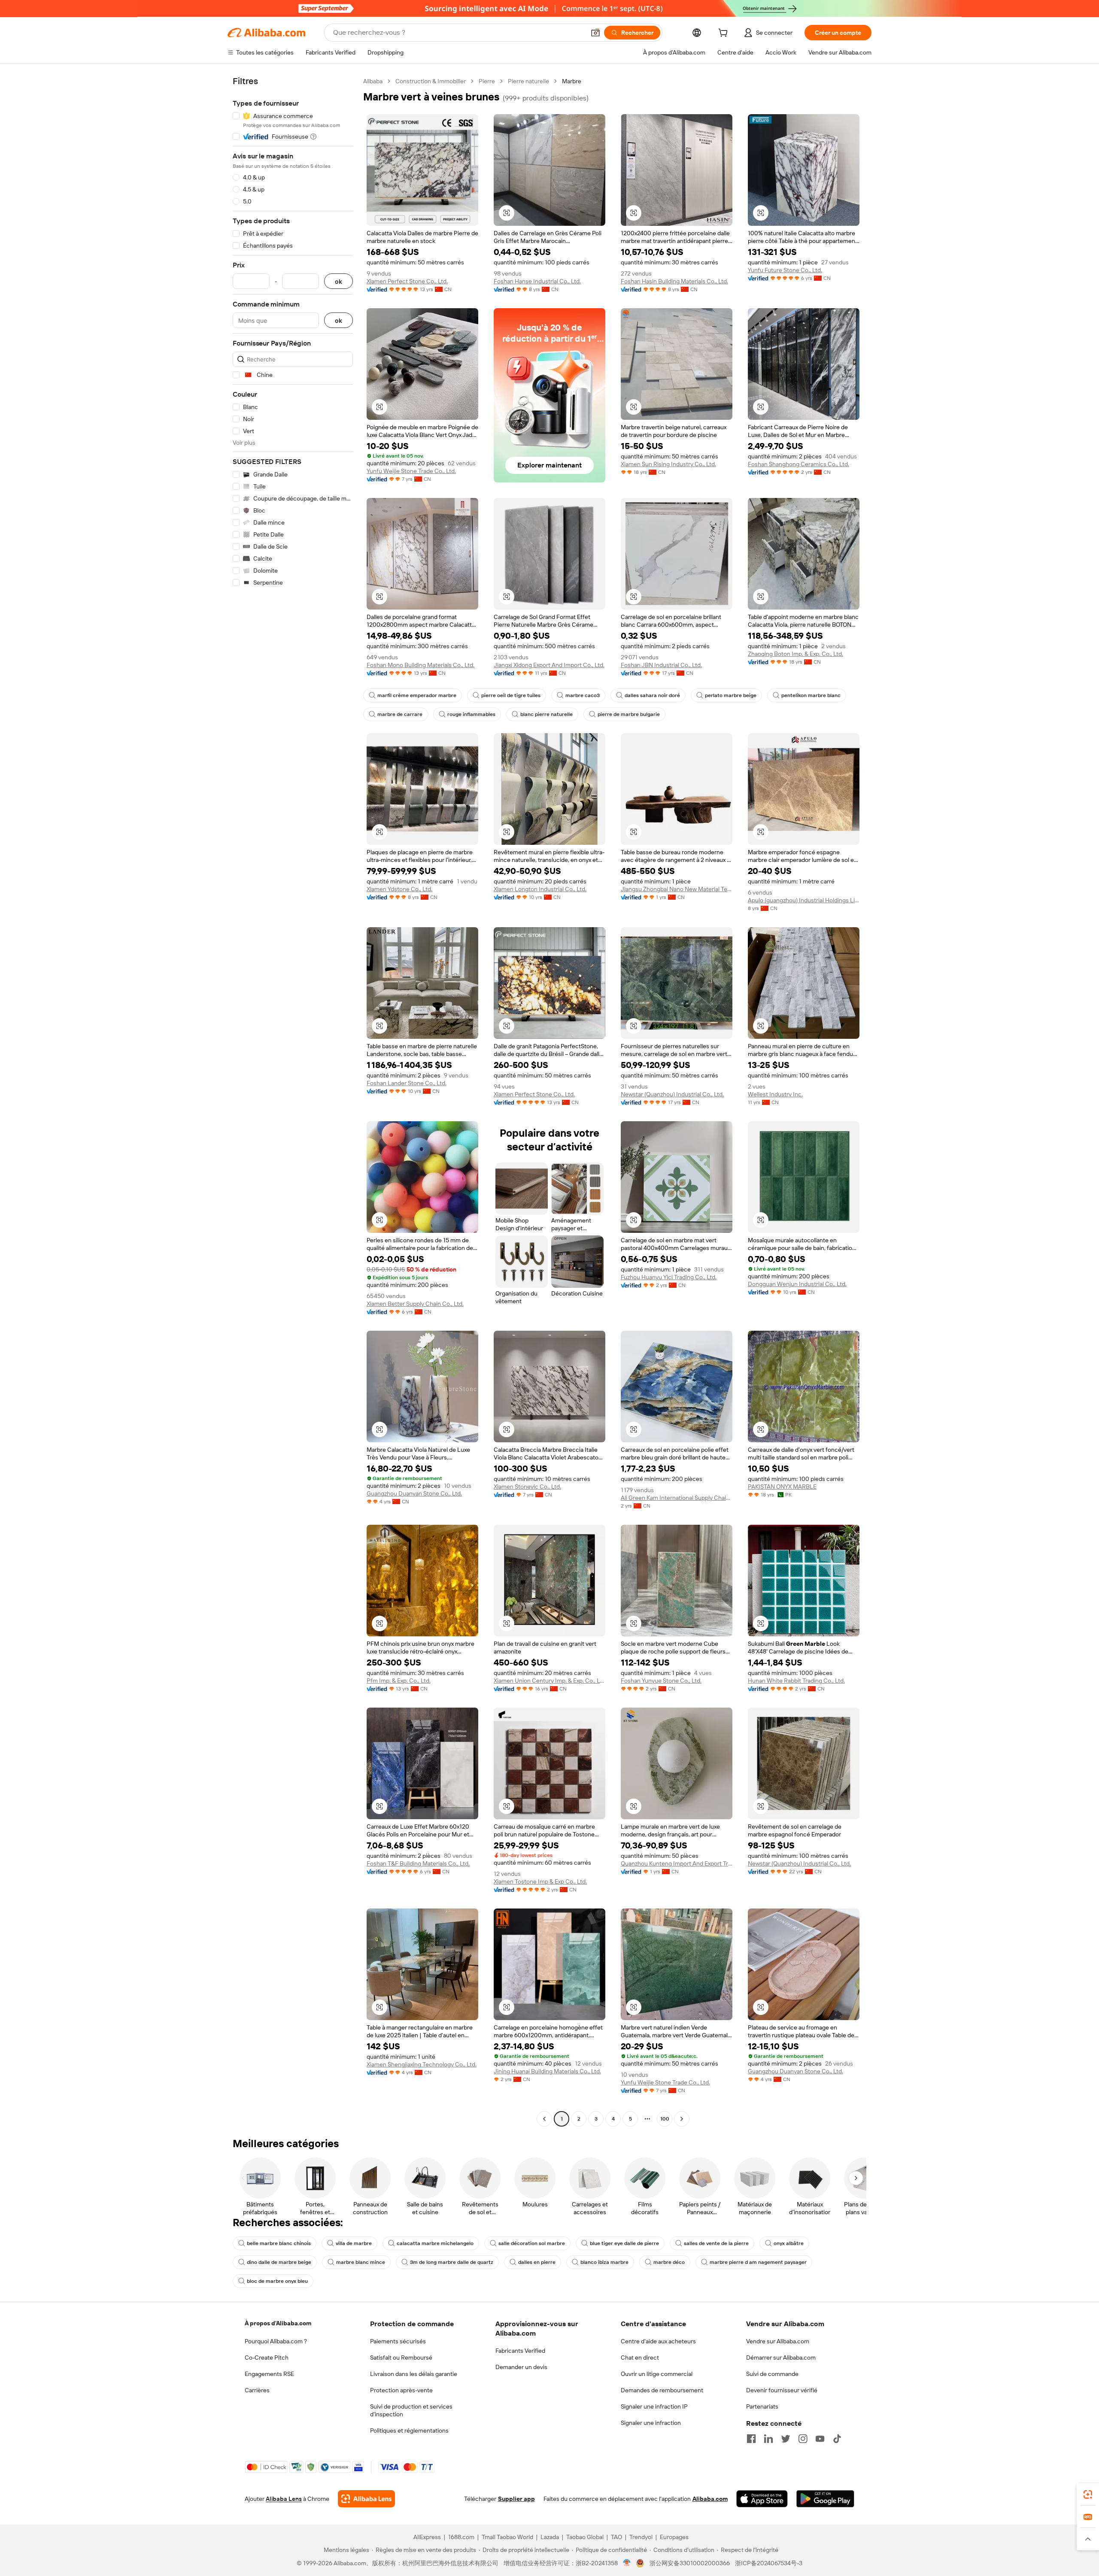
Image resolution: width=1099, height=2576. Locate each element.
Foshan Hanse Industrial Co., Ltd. (537, 281)
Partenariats (762, 2406)
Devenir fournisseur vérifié (782, 2390)
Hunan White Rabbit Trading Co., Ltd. (796, 1681)
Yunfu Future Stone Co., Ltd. (785, 270)
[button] (595, 33)
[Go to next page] (682, 2119)
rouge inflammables (471, 714)
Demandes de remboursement (662, 2390)
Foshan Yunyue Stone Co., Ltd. (661, 1681)
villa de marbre (354, 2243)
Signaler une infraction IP (654, 2406)
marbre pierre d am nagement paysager (758, 2262)
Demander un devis (521, 2367)
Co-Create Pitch (267, 2358)
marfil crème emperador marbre (417, 695)
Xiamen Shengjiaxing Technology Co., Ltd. (422, 2064)
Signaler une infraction (651, 2423)
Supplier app (516, 2499)
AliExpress (427, 2537)
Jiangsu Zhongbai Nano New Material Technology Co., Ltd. (677, 889)
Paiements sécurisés (398, 2341)
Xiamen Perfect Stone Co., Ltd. (407, 281)
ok (339, 281)
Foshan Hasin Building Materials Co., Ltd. (674, 281)
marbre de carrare (400, 714)
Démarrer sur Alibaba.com (781, 2358)
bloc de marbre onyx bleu (277, 2281)
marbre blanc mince (361, 2262)
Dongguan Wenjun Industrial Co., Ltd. (797, 1284)
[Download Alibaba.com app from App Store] (762, 2499)
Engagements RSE (269, 2374)
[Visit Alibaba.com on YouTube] (820, 2439)
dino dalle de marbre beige (279, 2262)
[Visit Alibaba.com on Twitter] (786, 2439)
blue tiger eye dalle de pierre (624, 2243)
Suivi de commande (772, 2374)
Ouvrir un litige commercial (657, 2374)
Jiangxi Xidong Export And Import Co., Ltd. (549, 665)
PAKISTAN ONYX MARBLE (782, 1487)
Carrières (257, 2390)
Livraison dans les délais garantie (414, 2374)
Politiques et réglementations (409, 2430)
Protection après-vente (401, 2390)
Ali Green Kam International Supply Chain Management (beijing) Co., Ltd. (677, 1498)
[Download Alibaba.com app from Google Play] (825, 2499)
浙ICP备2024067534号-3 (769, 2563)
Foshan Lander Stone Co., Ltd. (407, 1083)
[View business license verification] (627, 2563)
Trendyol (641, 2537)
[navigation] (293, 1101)
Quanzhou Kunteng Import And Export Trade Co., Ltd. (677, 1863)
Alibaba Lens (284, 2499)
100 (665, 2119)
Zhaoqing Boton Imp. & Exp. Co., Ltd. (795, 654)
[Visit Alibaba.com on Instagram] (803, 2439)
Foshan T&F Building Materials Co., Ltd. (418, 1863)
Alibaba (373, 81)
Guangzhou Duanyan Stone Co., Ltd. (414, 1493)
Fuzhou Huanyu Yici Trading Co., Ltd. (669, 1277)
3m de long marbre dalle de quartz (452, 2262)
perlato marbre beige (731, 695)
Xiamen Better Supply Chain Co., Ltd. (415, 1304)
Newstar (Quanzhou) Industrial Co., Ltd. (672, 1094)
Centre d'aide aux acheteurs (658, 2341)
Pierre (487, 81)
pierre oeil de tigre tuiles (511, 695)
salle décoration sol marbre (532, 2243)
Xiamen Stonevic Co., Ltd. (527, 1487)
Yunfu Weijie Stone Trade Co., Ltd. (411, 471)
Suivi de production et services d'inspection (411, 2410)
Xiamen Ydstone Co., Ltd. (399, 889)
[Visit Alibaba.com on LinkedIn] (768, 2439)
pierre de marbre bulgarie (629, 714)
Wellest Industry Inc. (775, 1094)
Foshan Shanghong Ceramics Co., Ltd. (798, 464)
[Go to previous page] (544, 2119)
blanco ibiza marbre (604, 2262)
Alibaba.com (710, 2499)
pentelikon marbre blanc (811, 695)
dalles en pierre (537, 2262)
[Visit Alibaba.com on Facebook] (751, 2439)
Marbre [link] (572, 81)
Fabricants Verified (520, 2351)
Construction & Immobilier (431, 81)
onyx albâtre (789, 2243)
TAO (616, 2537)
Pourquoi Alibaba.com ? (276, 2341)
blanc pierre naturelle (546, 714)
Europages (674, 2537)
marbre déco (669, 2262)
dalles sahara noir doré (652, 695)
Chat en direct (640, 2358)
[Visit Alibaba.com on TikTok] (837, 2439)
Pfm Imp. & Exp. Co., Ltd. (399, 1681)
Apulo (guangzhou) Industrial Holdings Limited (804, 900)
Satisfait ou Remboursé (401, 2358)
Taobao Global (585, 2537)
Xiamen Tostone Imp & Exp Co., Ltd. (540, 1881)
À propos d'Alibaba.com (278, 2323)
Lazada (550, 2537)
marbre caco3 (583, 695)
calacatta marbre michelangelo (435, 2243)
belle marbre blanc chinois (279, 2243)
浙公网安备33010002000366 (690, 2563)
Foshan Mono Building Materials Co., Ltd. (420, 665)
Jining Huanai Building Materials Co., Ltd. (547, 2071)
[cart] (725, 34)
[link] (1088, 2494)
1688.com (461, 2537)
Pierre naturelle (528, 81)
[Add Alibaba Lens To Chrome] (366, 2499)
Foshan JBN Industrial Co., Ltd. (661, 665)
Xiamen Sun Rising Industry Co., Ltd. (668, 464)
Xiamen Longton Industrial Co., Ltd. (540, 889)
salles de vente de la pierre (716, 2243)
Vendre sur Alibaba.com (778, 2341)
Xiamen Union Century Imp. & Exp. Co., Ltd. (549, 1681)
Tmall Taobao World (507, 2537)
